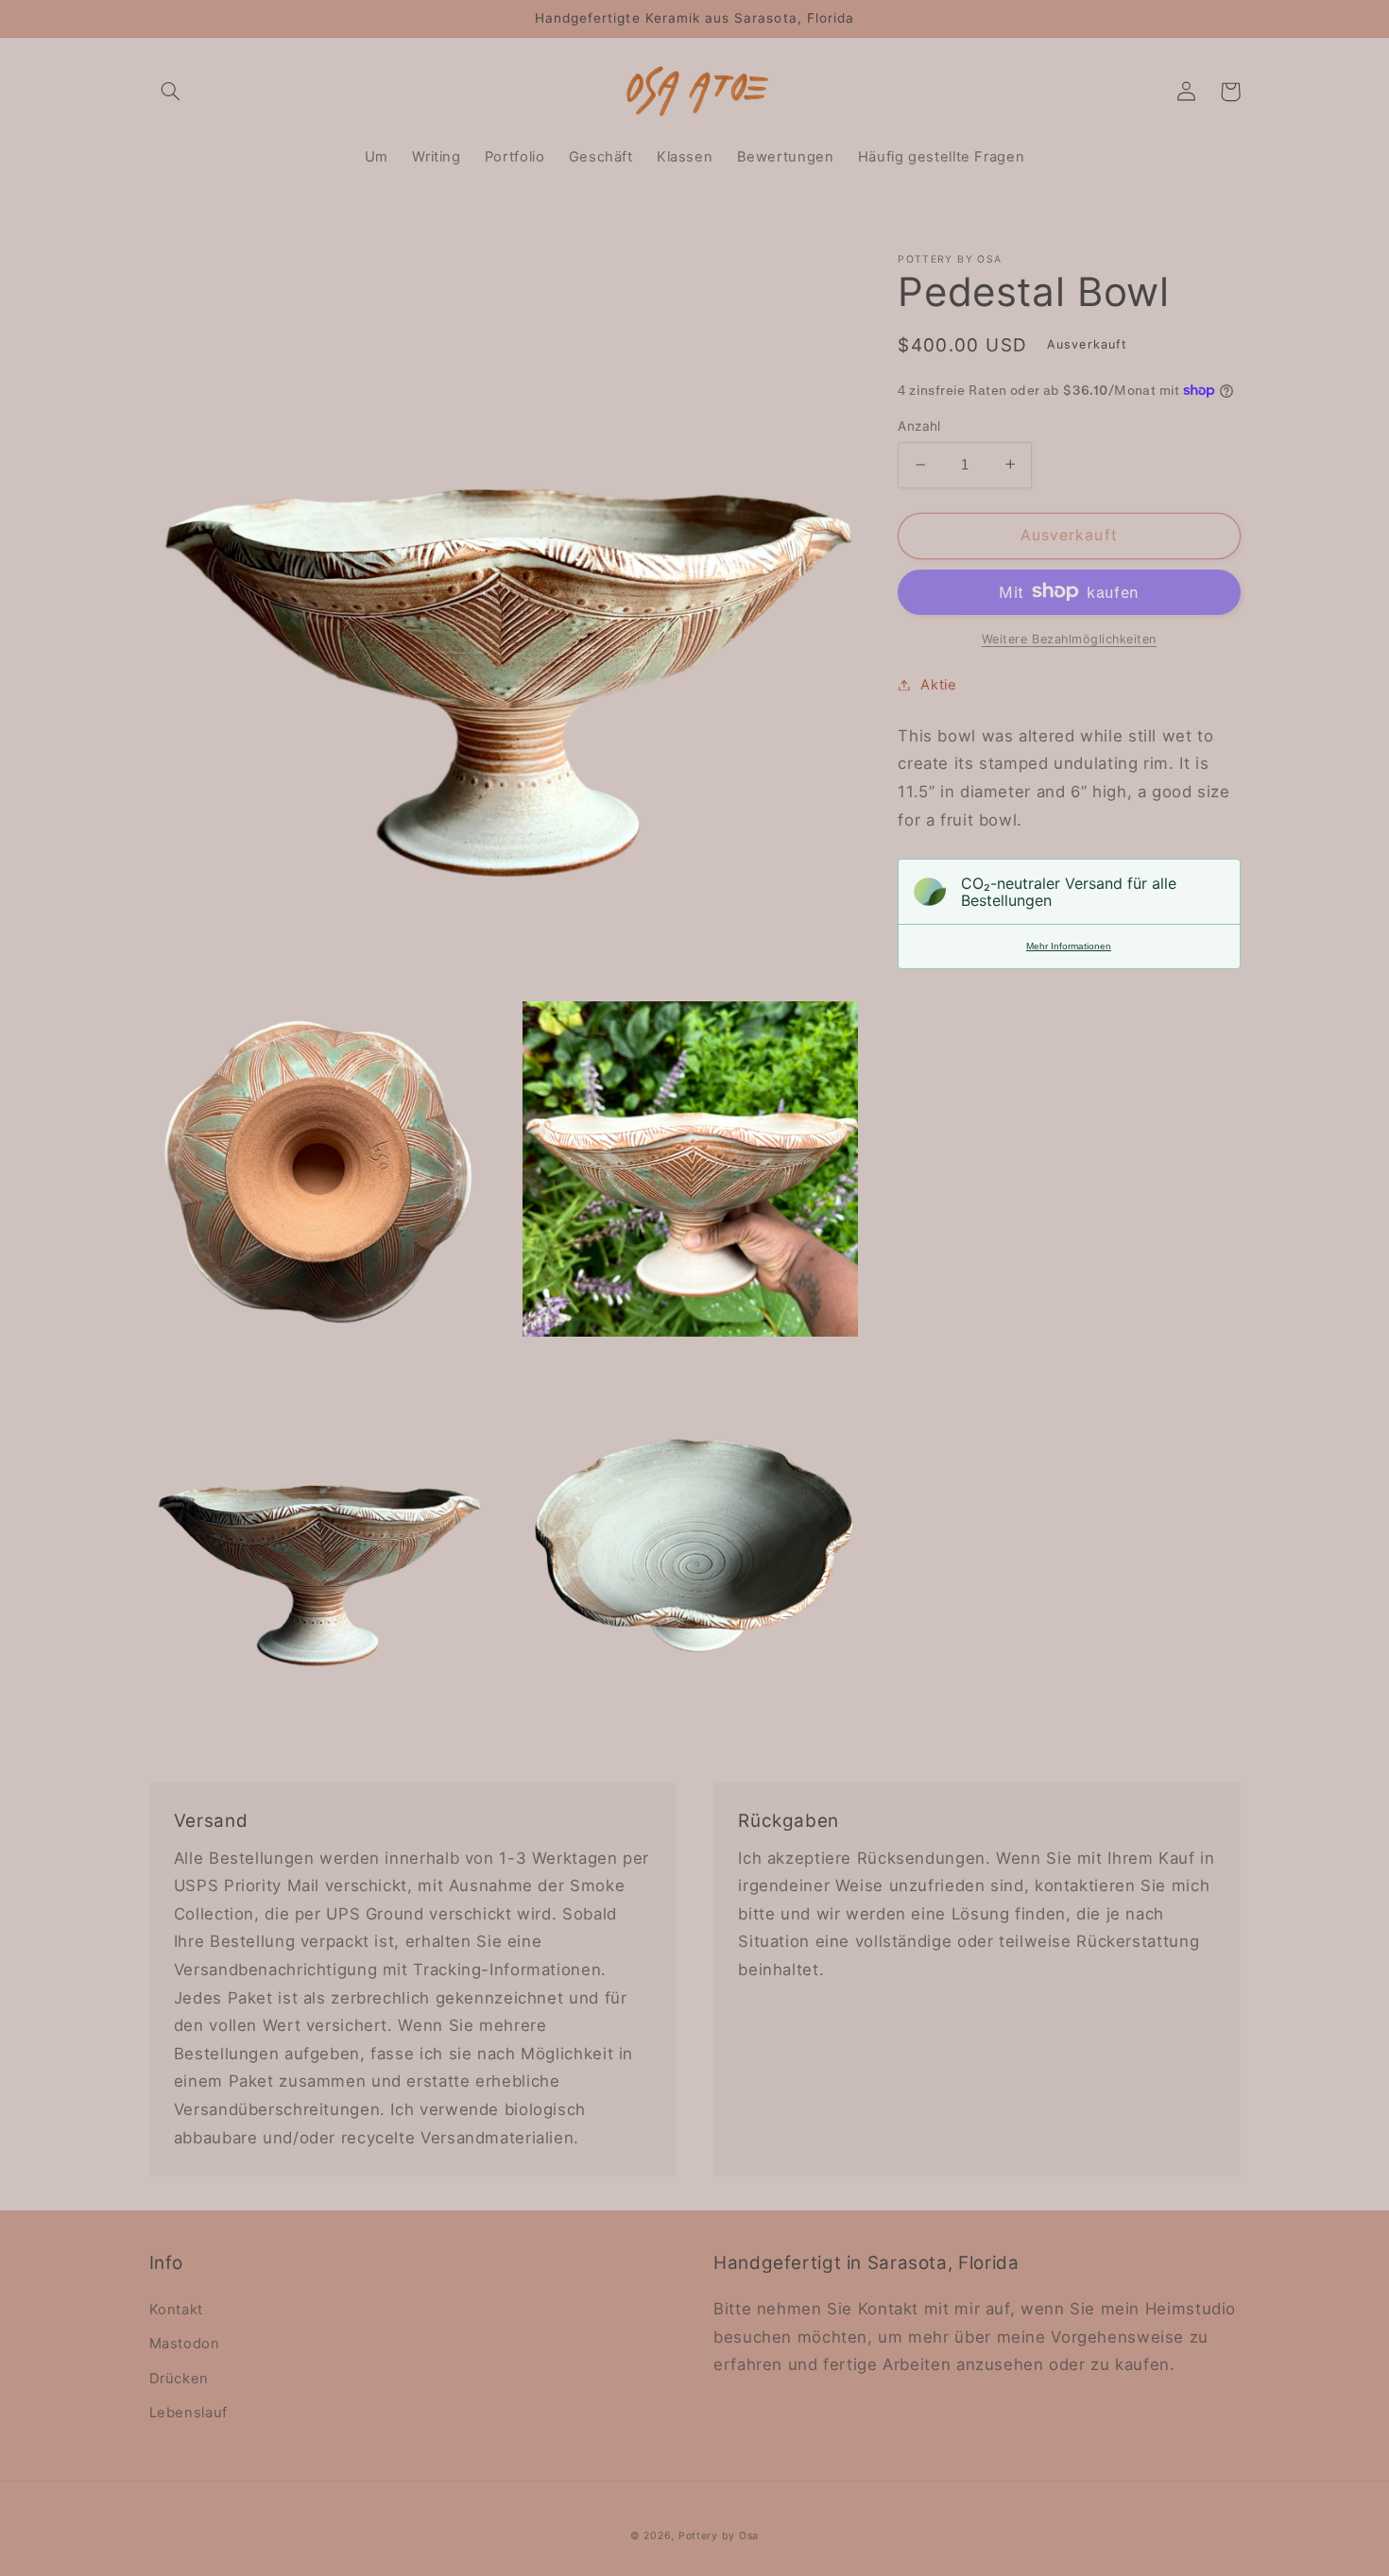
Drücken (179, 2379)
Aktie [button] (938, 684)
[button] (171, 92)
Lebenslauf (189, 2413)
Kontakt (176, 2310)
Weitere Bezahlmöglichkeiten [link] (1069, 638)
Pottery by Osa (719, 2536)
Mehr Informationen (1069, 946)
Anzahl (919, 426)
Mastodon (185, 2344)
